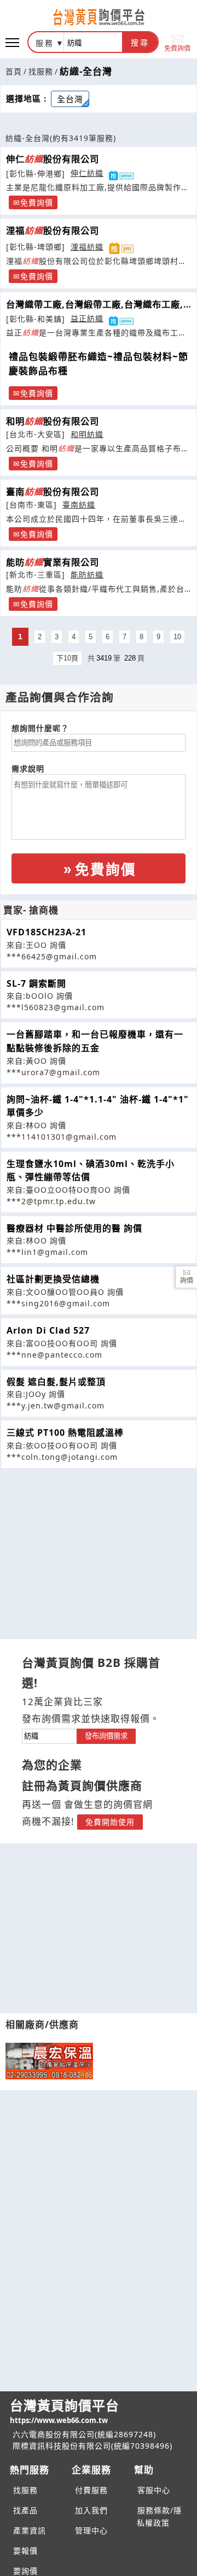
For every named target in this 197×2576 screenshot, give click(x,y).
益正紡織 (87, 318)
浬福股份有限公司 (53, 231)
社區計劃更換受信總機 (53, 1279)
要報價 (25, 2551)
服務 (45, 43)
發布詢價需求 (106, 1736)
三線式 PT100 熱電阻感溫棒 (65, 1433)
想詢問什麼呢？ (40, 728)
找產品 (25, 2510)
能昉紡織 (87, 574)
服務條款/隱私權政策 (159, 2516)
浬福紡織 (87, 247)
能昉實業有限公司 (53, 562)
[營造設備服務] (49, 2061)
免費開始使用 (110, 1822)
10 (177, 637)
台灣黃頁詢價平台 (65, 2411)
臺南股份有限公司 (53, 492)
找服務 (41, 71)
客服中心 (154, 2490)
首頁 (14, 71)
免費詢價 (177, 48)
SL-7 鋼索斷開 (36, 983)
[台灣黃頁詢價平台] (99, 17)
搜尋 (140, 43)
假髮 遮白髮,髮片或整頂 (56, 1382)
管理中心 (91, 2530)
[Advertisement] (99, 1545)
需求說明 (28, 768)
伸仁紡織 (87, 173)
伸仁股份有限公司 (53, 159)
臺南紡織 (79, 505)
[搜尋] (93, 42)
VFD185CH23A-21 (47, 932)
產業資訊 (30, 2530)
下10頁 (67, 658)
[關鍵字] (49, 1735)
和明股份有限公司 (53, 421)
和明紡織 (87, 434)
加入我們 (91, 2510)
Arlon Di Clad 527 (48, 1330)
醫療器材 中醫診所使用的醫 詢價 (74, 1228)
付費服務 (91, 2490)
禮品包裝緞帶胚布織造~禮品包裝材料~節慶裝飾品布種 (99, 364)
